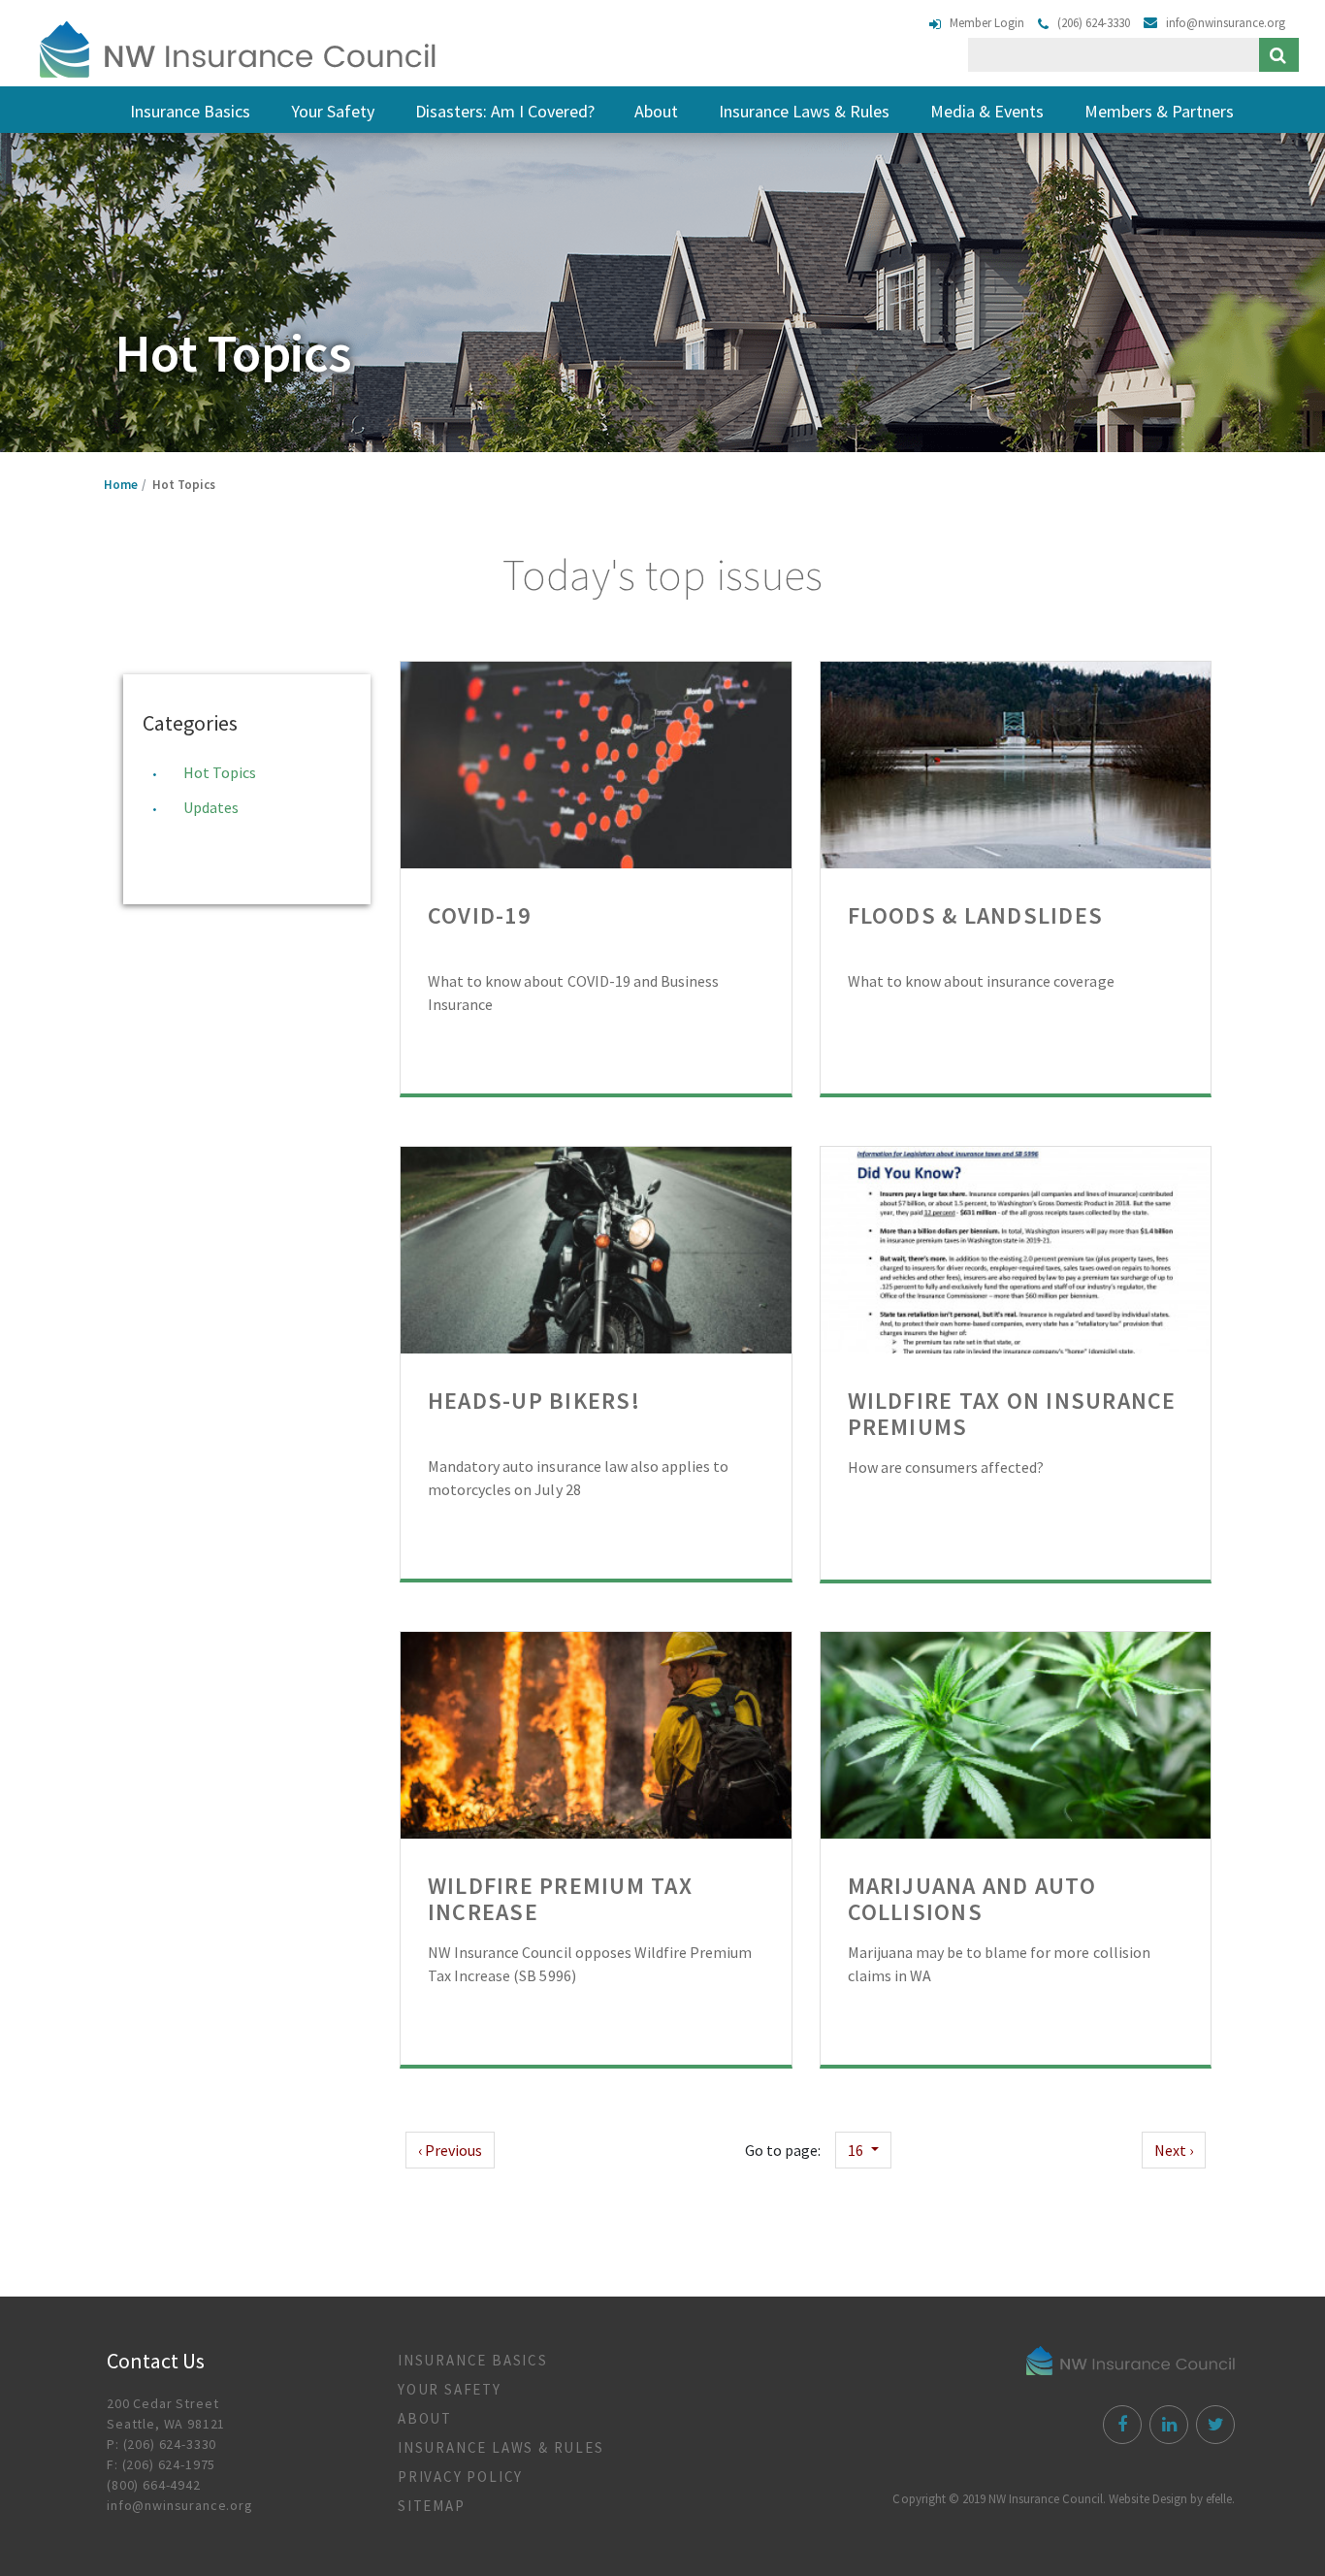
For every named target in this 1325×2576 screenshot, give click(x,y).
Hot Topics (220, 772)
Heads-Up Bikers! (534, 1401)
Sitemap (432, 2506)
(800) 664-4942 (154, 2485)
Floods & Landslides (976, 915)
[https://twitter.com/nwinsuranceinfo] (1213, 2426)
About (656, 111)
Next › (1174, 2150)
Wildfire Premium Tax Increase (560, 1899)
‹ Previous (450, 2150)
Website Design (1147, 2499)
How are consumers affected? (946, 1467)
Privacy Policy (460, 2477)
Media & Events (987, 111)
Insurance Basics (190, 111)
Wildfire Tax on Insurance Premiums (1012, 1414)
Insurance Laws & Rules (804, 111)
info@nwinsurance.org (180, 2505)
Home (121, 485)
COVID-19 (479, 915)
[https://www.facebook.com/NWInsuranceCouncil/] (1120, 2426)
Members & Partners (1159, 111)
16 (857, 2150)
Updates (211, 807)
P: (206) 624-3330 (162, 2444)
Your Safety (333, 111)
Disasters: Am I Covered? (505, 111)
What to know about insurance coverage (981, 981)
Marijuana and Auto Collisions (972, 1899)
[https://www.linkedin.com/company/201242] (1166, 2426)
